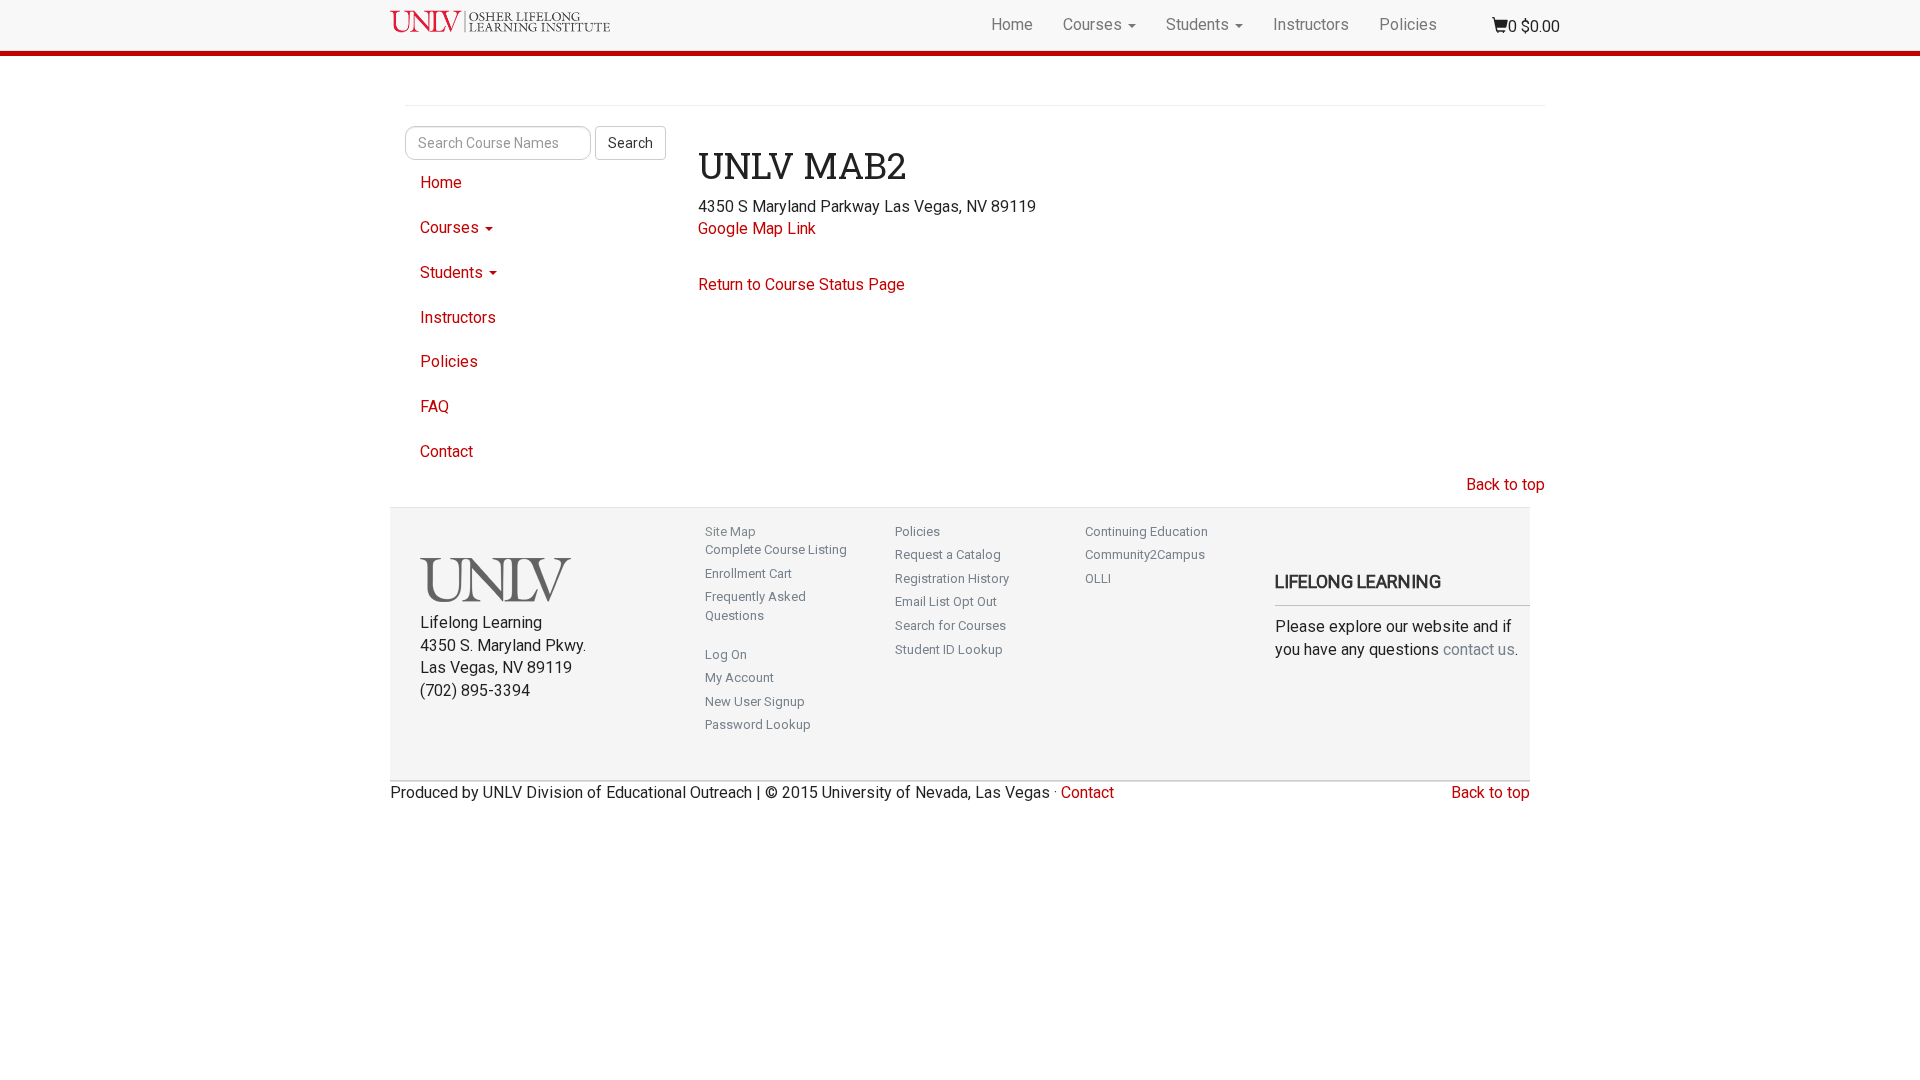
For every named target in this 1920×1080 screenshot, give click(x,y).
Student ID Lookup (949, 649)
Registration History (952, 578)
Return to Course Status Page (801, 284)
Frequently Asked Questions (755, 606)
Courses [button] (1094, 24)
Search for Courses (950, 625)
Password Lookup (758, 724)
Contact (446, 451)
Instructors (1311, 24)
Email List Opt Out (946, 601)
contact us (1479, 649)
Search (630, 143)
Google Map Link (757, 228)
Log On (726, 654)
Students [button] (1199, 24)
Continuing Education (1146, 531)
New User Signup (755, 701)
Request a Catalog (948, 554)
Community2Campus (1145, 554)
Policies (1408, 24)
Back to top (1505, 484)
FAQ (434, 406)
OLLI (1098, 578)
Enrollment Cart (748, 573)
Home (1012, 24)
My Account (739, 677)
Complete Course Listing (776, 549)
